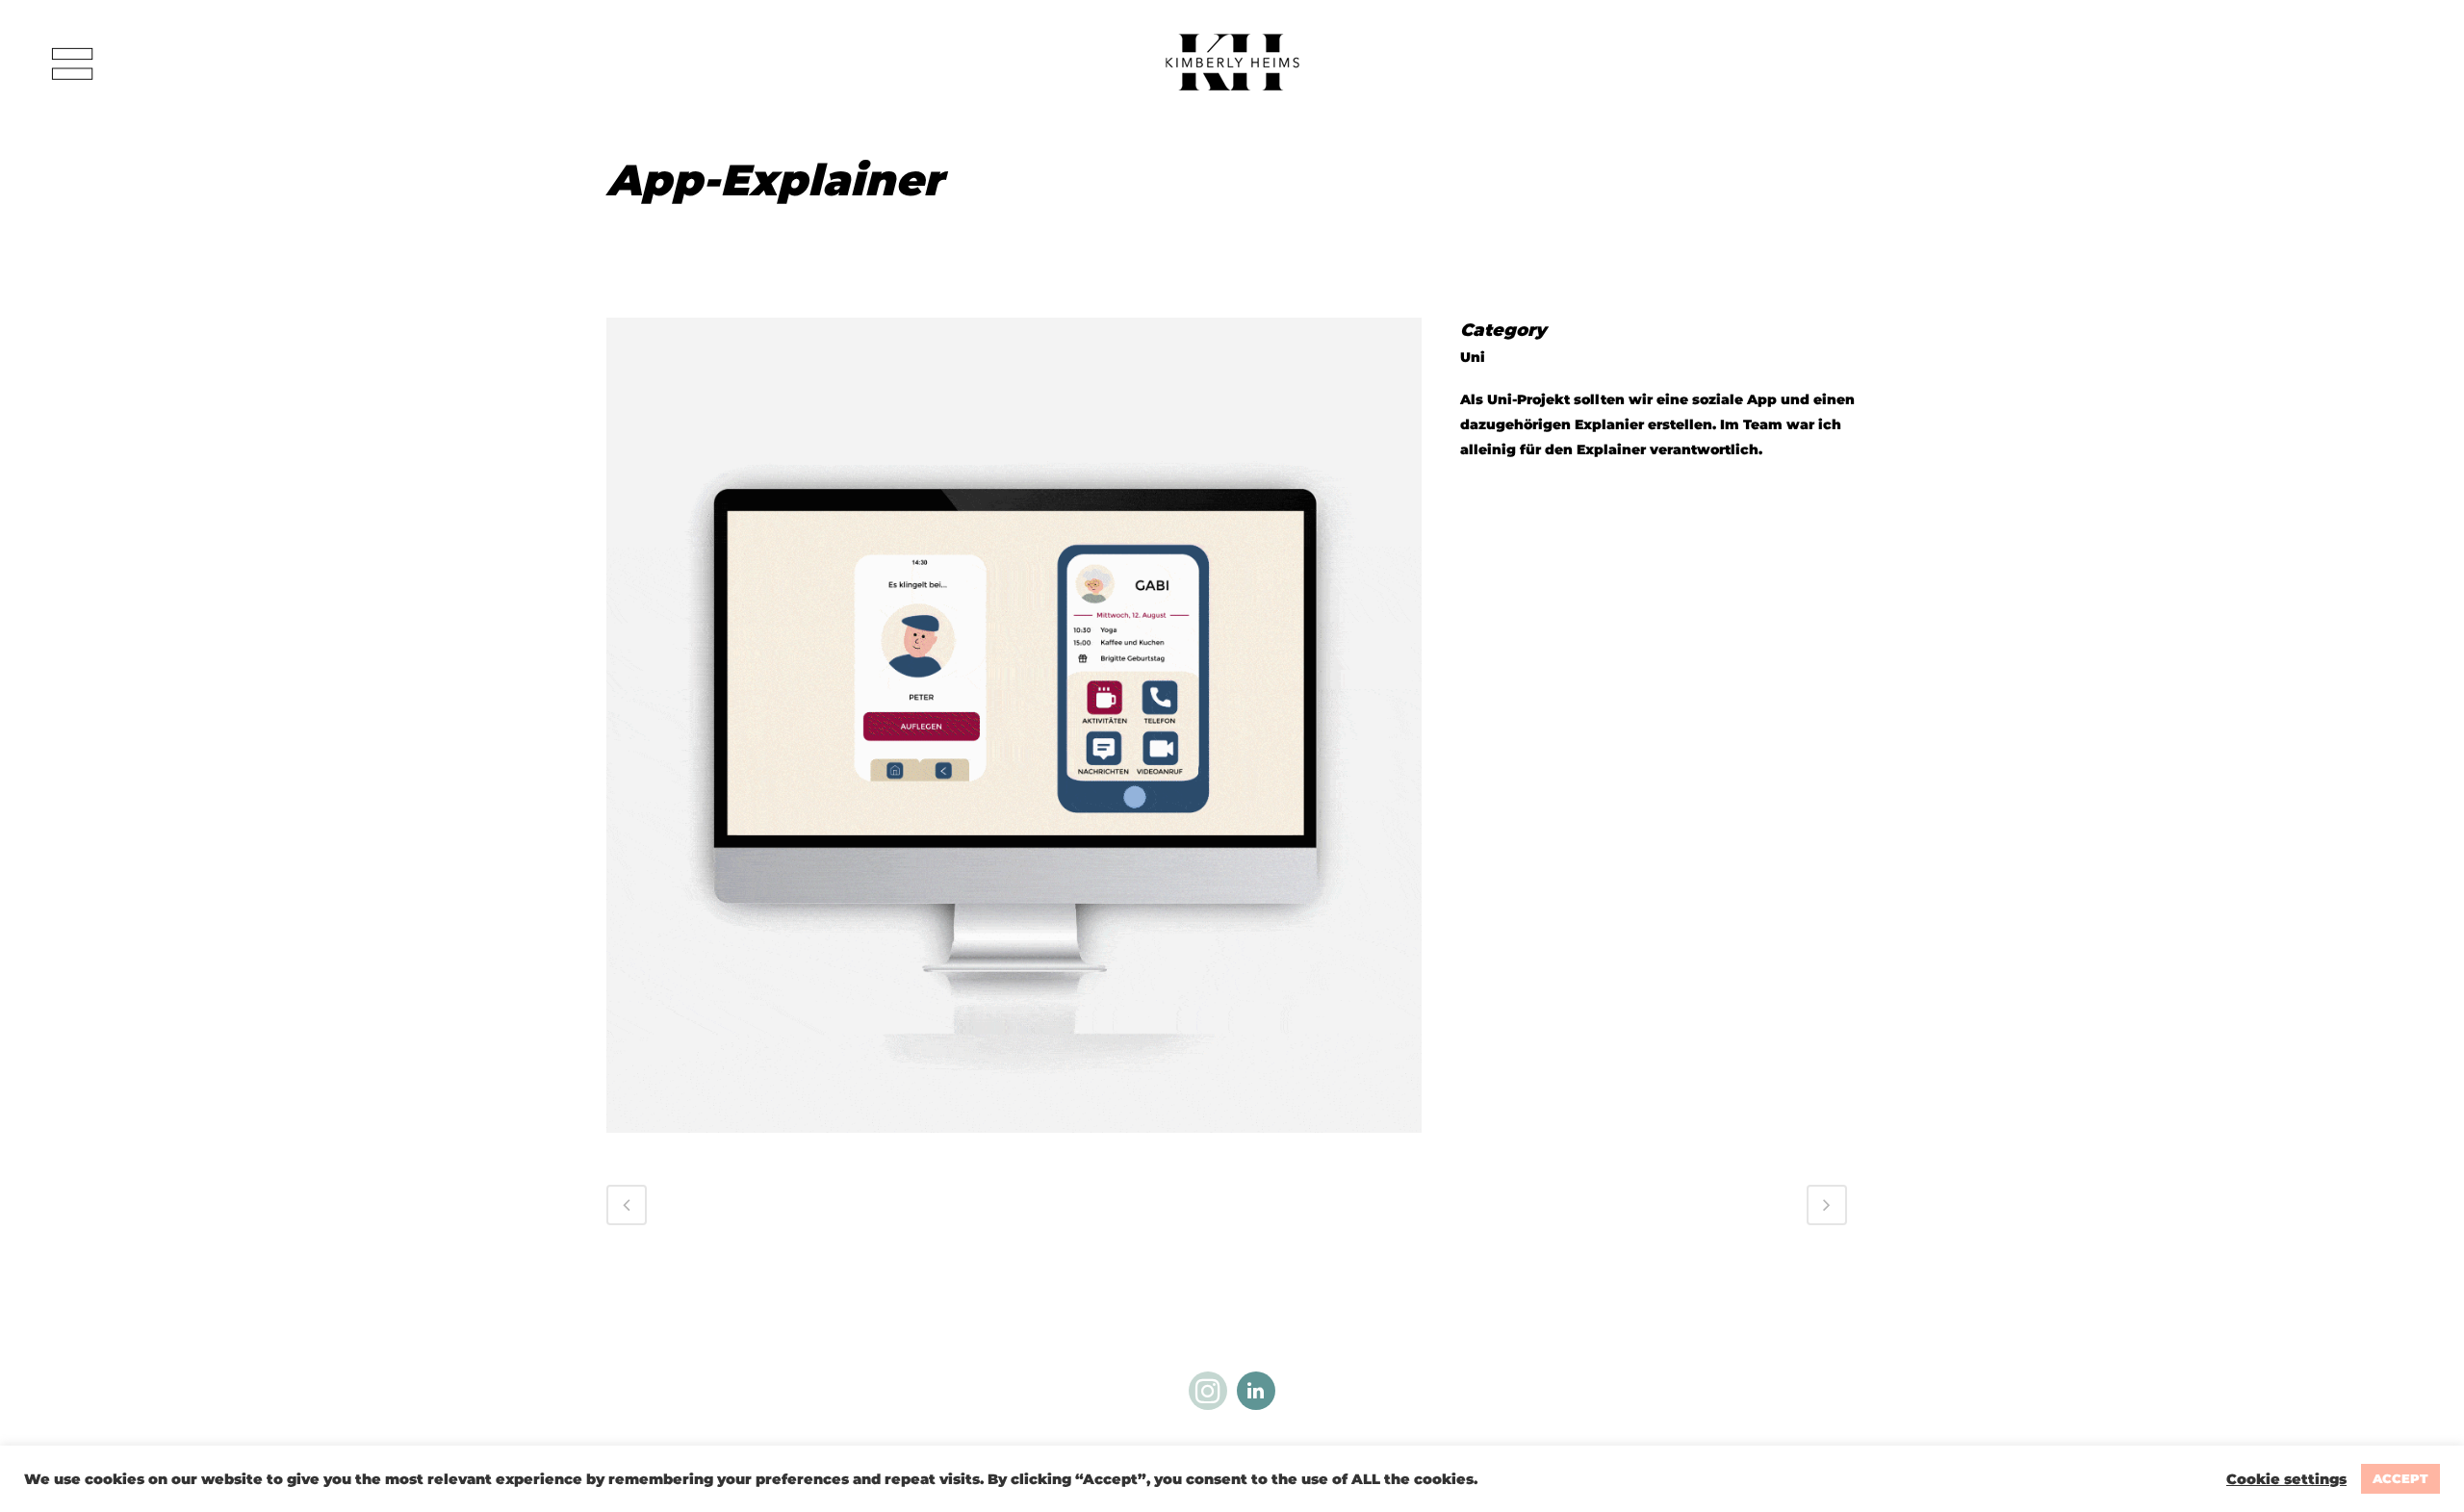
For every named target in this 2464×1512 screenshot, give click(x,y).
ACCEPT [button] (2400, 1478)
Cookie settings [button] (2286, 1479)
